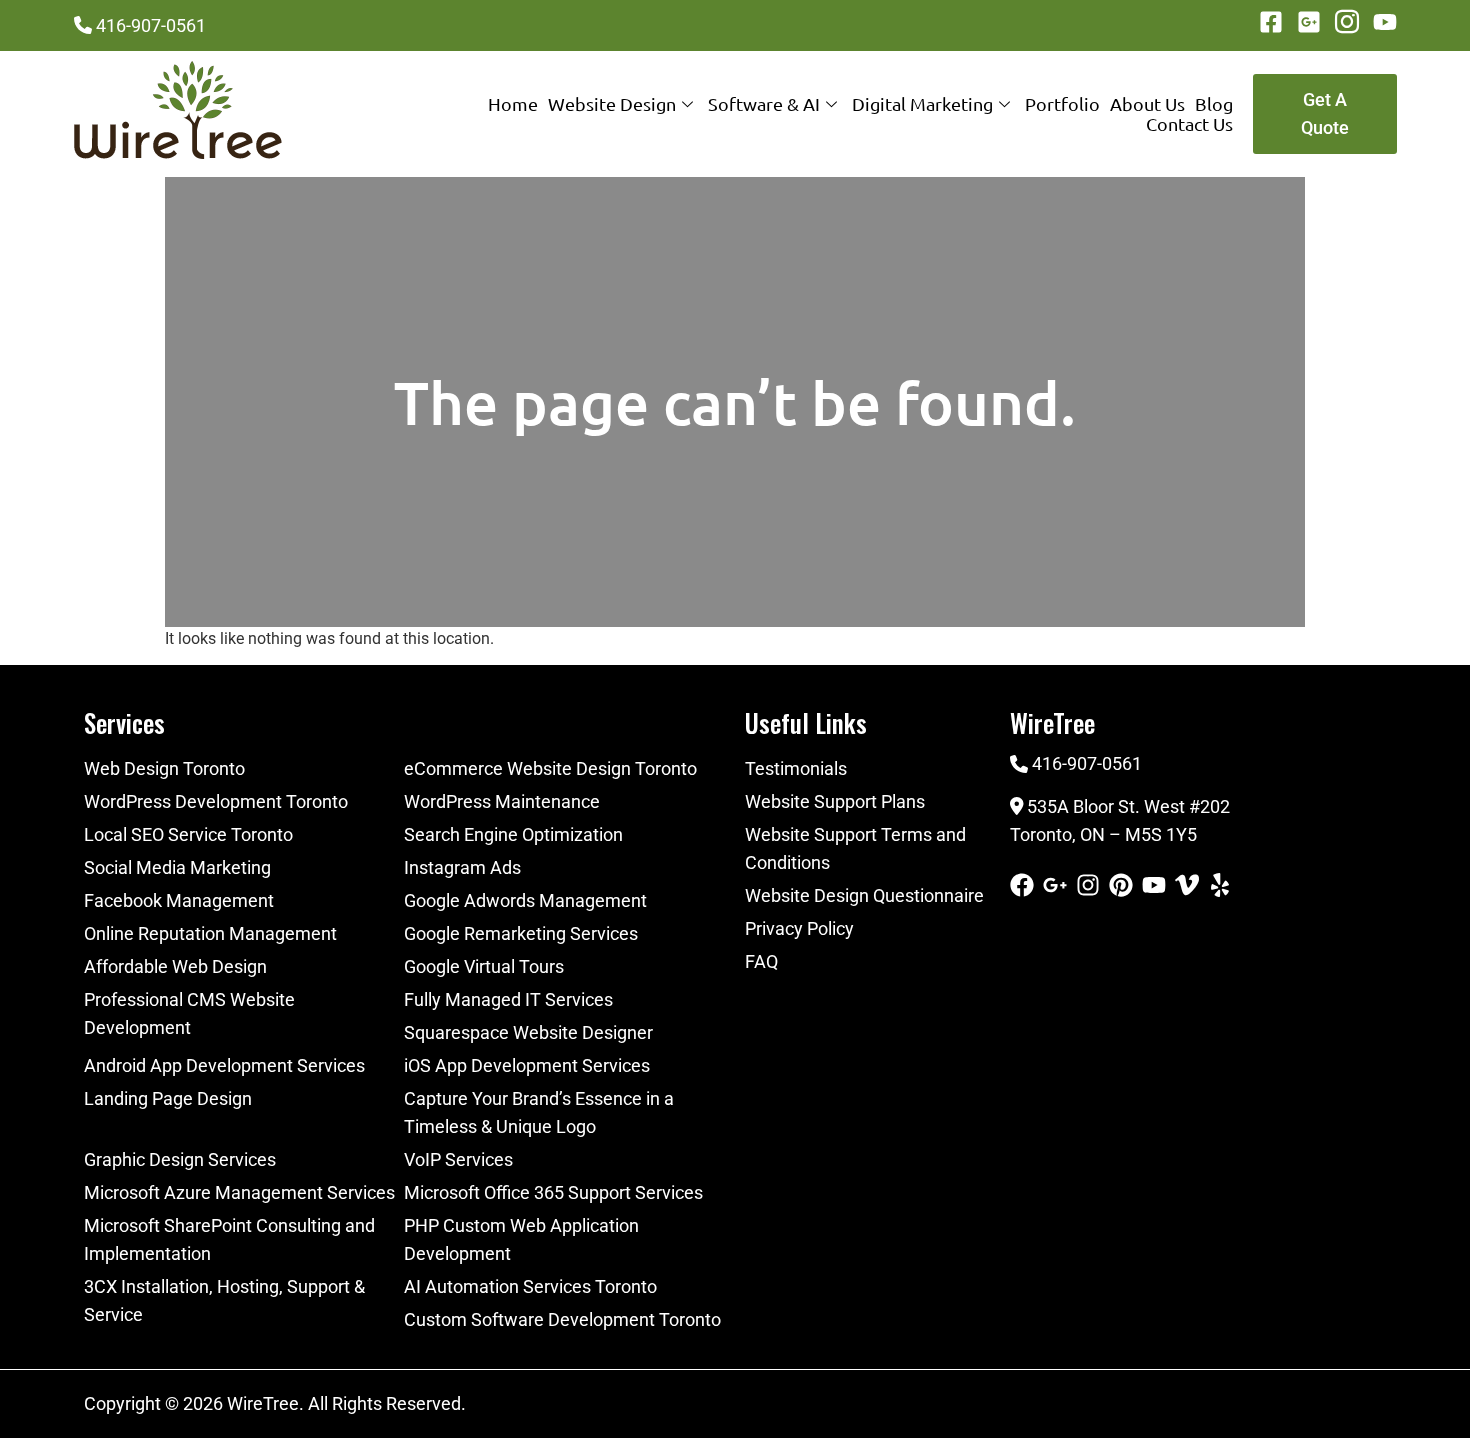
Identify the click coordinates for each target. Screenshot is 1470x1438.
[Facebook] (1022, 885)
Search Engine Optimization (513, 834)
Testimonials (796, 768)
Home (513, 104)
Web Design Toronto (164, 768)
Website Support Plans (835, 801)
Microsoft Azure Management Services (239, 1192)
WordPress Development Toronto (216, 801)
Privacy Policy (799, 928)
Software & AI (764, 104)
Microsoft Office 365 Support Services (553, 1192)
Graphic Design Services (180, 1159)
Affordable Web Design (175, 966)
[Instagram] (1088, 885)
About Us (1147, 104)
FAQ (761, 961)
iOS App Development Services (527, 1065)
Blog (1214, 104)
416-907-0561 (151, 25)
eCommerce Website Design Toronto (550, 768)
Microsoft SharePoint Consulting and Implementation (229, 1239)
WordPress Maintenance (502, 801)
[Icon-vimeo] (1187, 885)
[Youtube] (1385, 22)
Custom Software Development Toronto (562, 1319)
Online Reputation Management (210, 933)
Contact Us (1189, 124)
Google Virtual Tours (484, 966)
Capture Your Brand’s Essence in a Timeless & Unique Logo (539, 1112)
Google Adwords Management (525, 900)
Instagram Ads (462, 867)
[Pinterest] (1121, 885)
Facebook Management (179, 900)
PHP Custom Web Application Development (521, 1239)
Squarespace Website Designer (528, 1032)
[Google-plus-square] (1309, 22)
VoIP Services (458, 1159)
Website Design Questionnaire (864, 895)
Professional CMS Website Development (189, 1013)
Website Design (612, 104)
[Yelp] (1220, 885)
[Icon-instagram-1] (1347, 22)
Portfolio (1062, 104)
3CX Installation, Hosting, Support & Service (224, 1300)
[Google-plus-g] (1055, 885)
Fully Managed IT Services (508, 999)
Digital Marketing (922, 104)
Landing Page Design (168, 1098)
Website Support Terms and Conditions (855, 848)
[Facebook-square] (1271, 22)
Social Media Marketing (177, 867)
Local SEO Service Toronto (188, 834)
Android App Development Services (224, 1065)
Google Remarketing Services (521, 933)
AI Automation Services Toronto (530, 1286)
